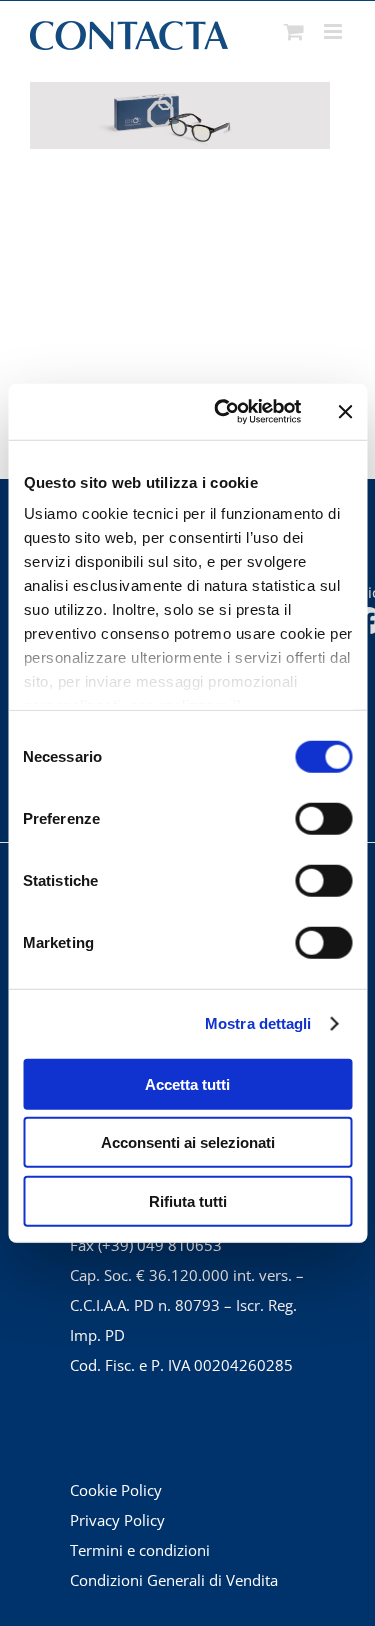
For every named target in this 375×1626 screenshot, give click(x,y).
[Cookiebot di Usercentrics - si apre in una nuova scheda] (223, 412)
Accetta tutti (187, 1083)
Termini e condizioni (140, 1550)
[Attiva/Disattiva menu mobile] (334, 31)
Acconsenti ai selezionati (188, 1142)
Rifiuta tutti (188, 1200)
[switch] (323, 818)
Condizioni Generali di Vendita (174, 1580)
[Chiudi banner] (345, 412)
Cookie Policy (116, 1490)
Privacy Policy (117, 1520)
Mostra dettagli (258, 1023)
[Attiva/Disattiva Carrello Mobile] (294, 31)
